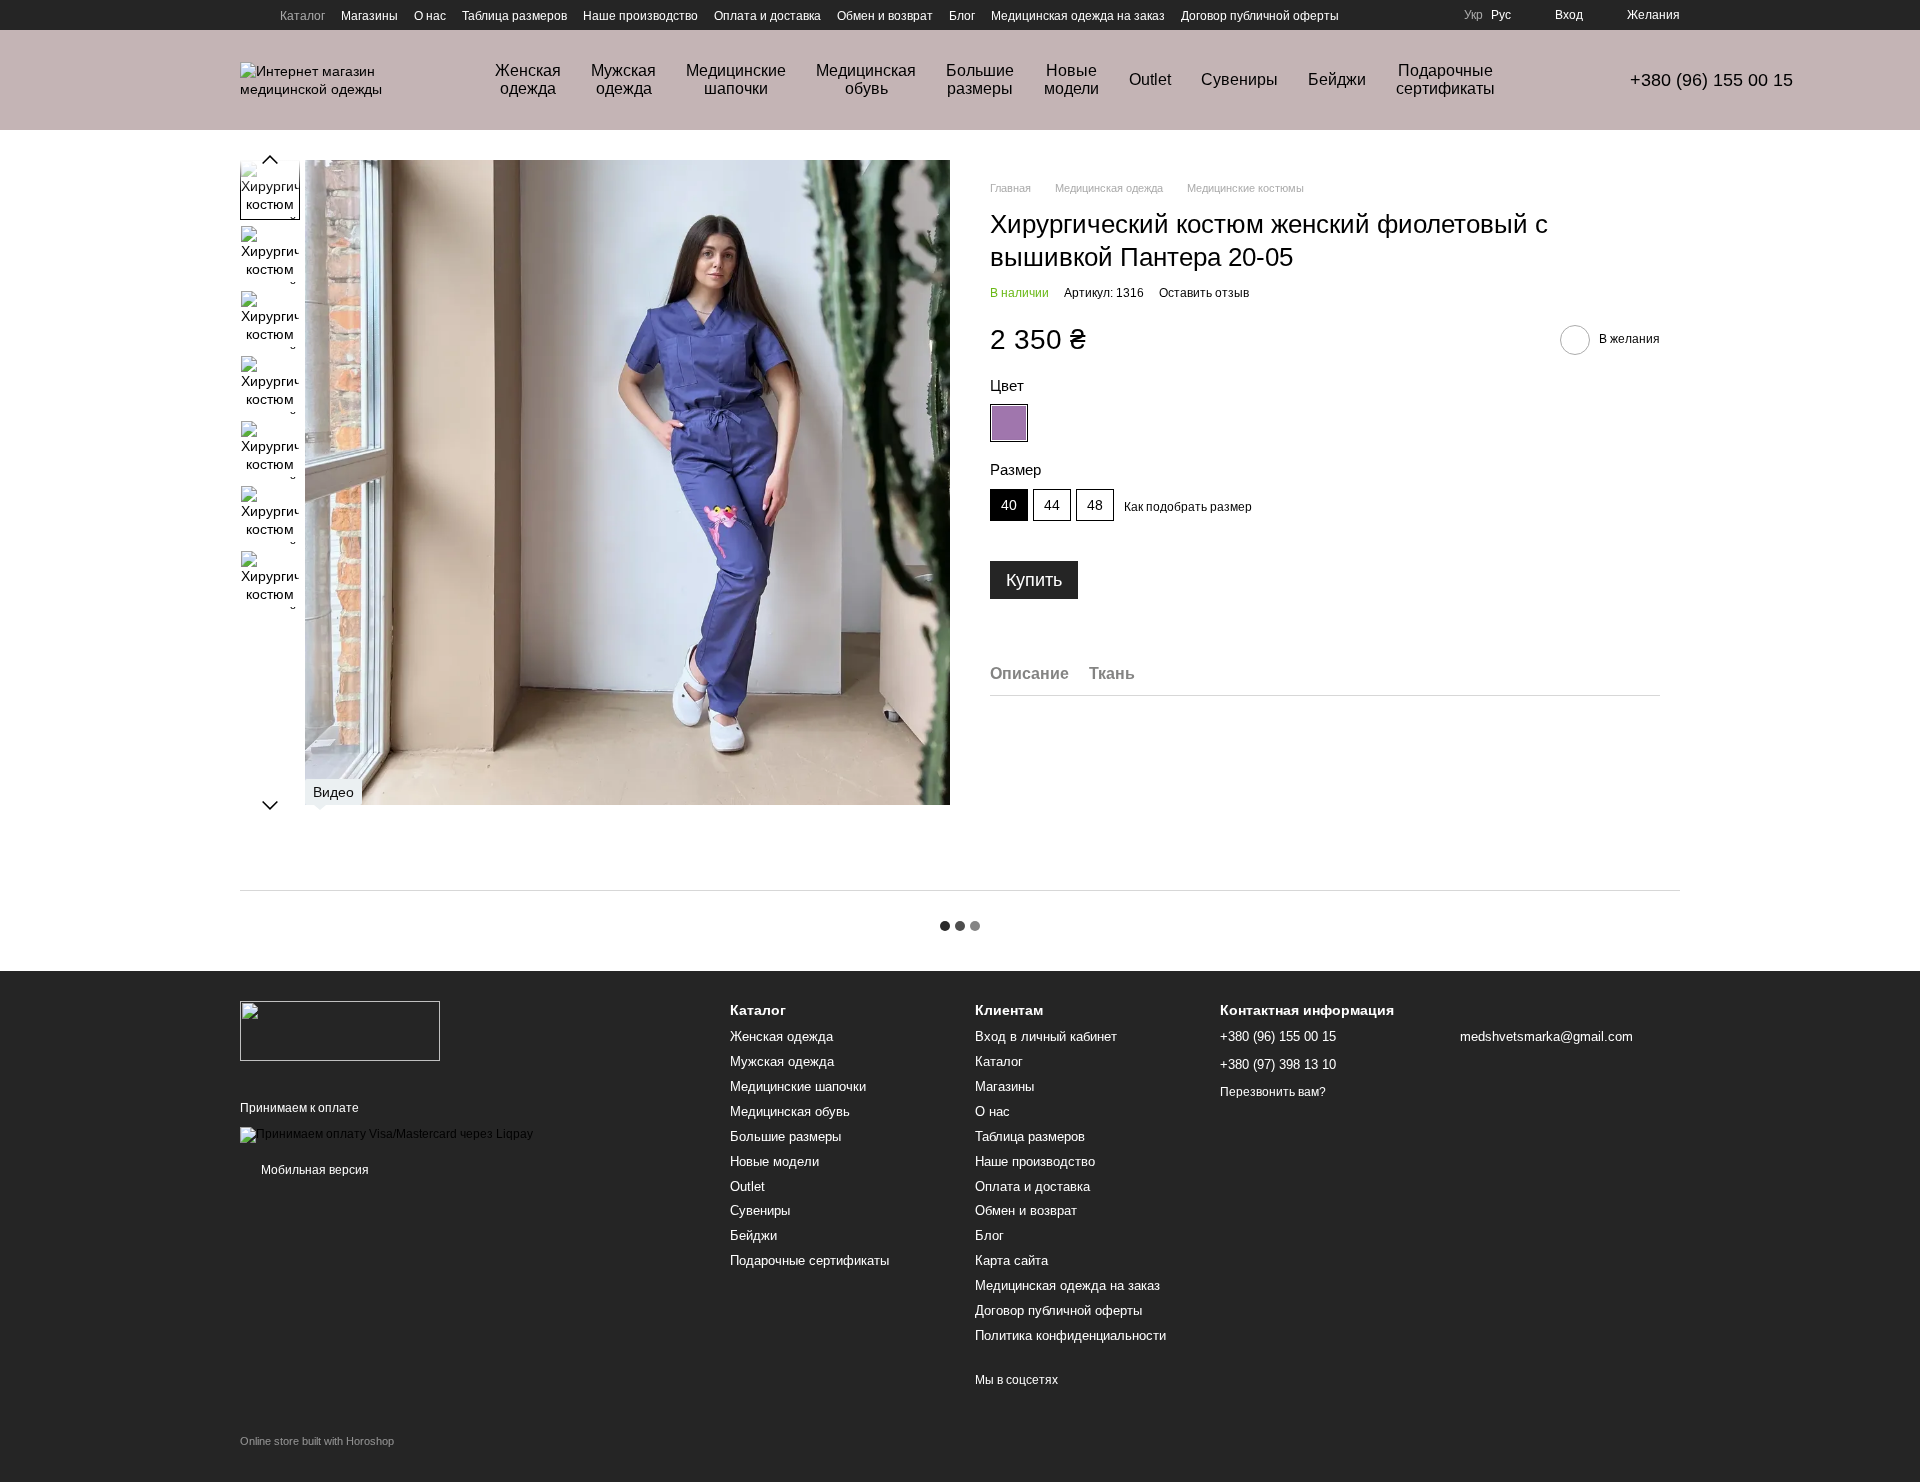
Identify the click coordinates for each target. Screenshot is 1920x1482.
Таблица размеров (514, 16)
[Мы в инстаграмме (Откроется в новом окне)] (248, 15)
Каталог (302, 16)
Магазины (369, 16)
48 (1095, 505)
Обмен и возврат (885, 16)
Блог (962, 16)
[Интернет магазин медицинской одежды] (340, 1030)
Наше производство (640, 16)
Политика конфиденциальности (1070, 1335)
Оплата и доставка (767, 16)
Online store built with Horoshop (317, 1441)
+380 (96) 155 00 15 (1711, 80)
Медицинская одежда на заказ (1078, 16)
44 (1052, 505)
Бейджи (1337, 79)
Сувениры (1239, 79)
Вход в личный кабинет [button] (1046, 1036)
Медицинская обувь (866, 79)
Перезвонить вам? (1273, 1092)
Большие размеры (980, 79)
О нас (430, 16)
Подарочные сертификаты (1445, 79)
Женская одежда (528, 79)
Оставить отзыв (1204, 293)
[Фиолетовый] (1057, 423)
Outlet (1150, 79)
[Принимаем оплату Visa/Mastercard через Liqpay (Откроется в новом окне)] (386, 1134)
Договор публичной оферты (1260, 16)
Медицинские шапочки (736, 79)
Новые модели (1071, 79)
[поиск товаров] (1566, 80)
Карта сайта (1011, 1260)
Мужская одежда (623, 79)
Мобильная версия (313, 1170)
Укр (1473, 15)
